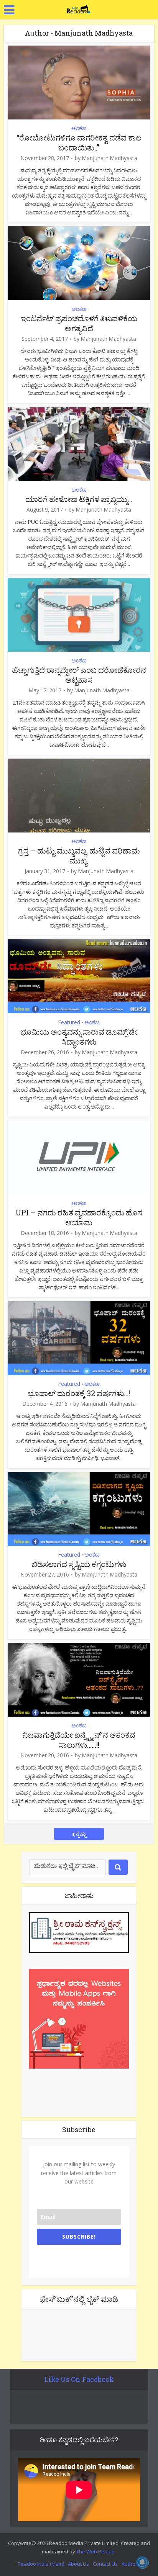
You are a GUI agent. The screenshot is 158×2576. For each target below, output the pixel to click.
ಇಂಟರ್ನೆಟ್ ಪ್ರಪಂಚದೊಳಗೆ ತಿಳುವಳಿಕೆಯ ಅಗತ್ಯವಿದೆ (79, 323)
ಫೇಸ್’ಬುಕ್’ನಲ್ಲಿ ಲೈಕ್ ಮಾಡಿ (79, 2299)
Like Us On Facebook (79, 2379)
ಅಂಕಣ (79, 128)
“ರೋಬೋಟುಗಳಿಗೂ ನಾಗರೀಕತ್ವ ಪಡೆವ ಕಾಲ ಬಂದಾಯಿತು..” (79, 142)
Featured (69, 1022)
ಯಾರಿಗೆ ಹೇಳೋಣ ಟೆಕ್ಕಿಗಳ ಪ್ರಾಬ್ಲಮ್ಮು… (79, 499)
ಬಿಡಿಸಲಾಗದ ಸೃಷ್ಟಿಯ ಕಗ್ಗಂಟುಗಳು (79, 1564)
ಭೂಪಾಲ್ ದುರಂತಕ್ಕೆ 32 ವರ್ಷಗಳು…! (79, 1393)
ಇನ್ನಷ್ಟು (79, 1834)
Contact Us (105, 2564)
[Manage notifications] (142, 2562)
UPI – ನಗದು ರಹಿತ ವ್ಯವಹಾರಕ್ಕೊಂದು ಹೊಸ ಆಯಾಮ (79, 1217)
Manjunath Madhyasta (109, 158)
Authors (131, 2564)
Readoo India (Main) (41, 2564)
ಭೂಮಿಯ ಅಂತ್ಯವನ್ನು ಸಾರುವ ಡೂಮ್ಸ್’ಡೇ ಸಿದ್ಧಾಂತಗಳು (79, 1037)
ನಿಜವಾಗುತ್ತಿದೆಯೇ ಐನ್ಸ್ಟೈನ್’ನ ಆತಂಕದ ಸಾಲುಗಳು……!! (79, 1740)
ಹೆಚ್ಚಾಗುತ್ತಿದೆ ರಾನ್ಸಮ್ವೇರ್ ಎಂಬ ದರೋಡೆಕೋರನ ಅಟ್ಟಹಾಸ (79, 675)
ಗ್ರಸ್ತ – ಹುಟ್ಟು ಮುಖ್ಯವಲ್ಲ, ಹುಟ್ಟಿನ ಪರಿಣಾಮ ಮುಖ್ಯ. (79, 855)
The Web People (95, 2551)
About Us (78, 2564)
